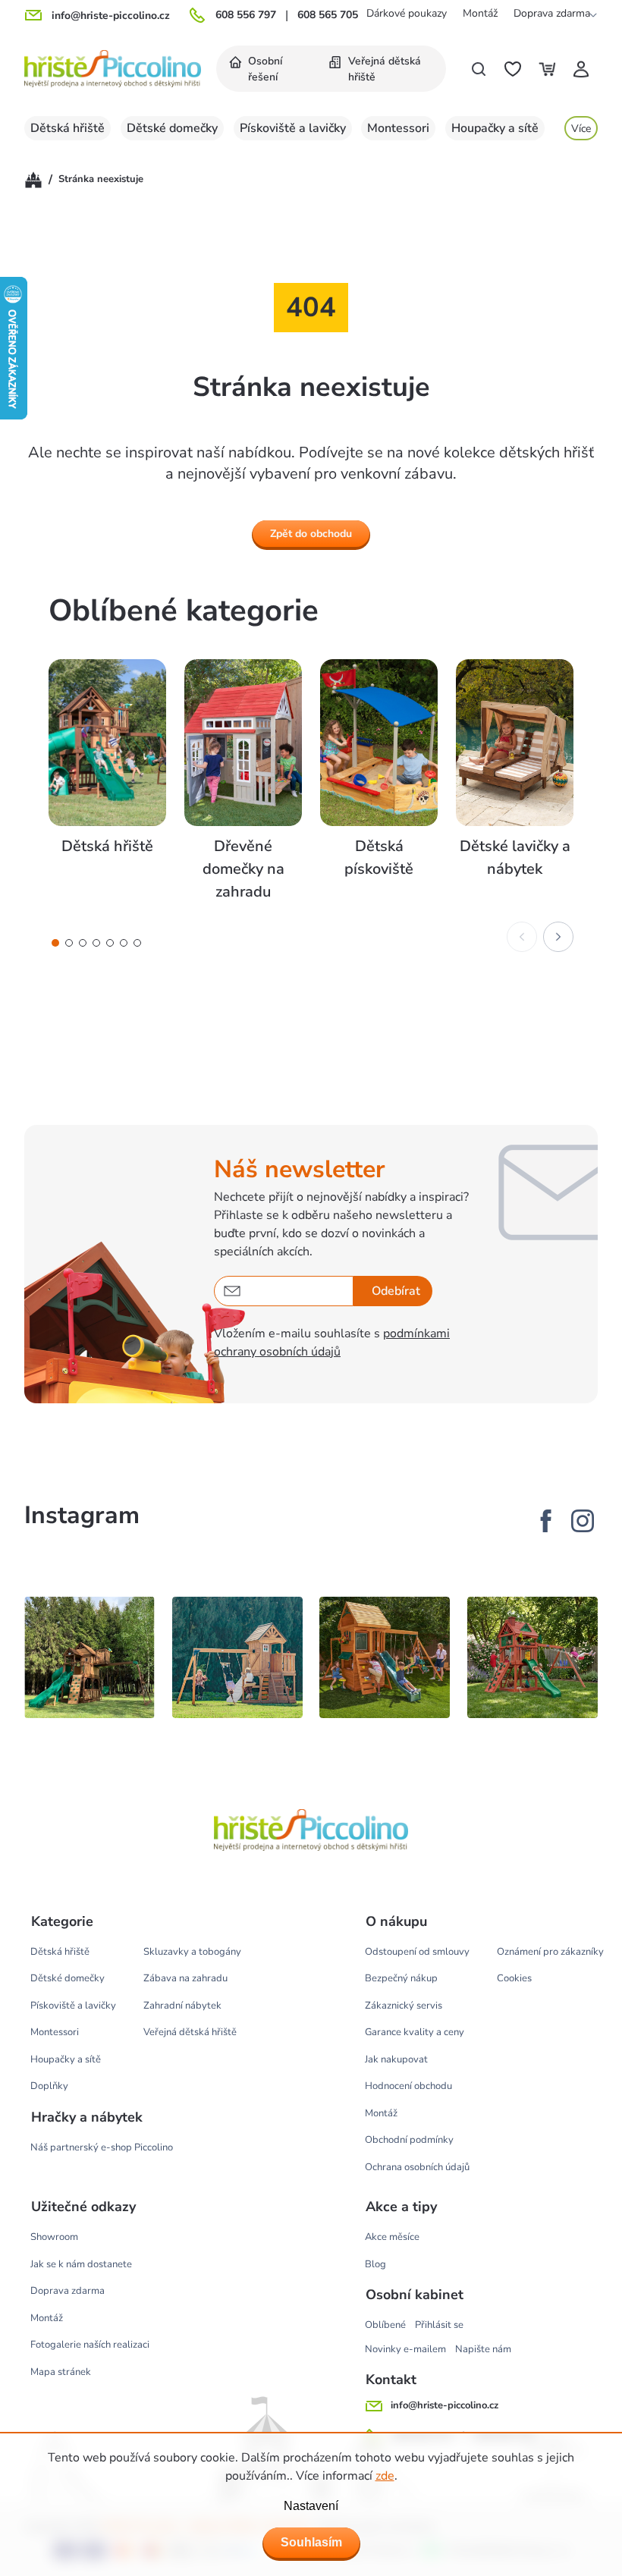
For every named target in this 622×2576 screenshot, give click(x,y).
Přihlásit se (439, 2325)
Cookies (514, 1978)
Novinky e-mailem (405, 2349)
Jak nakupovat (396, 2059)
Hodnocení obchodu (408, 2086)
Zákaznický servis (404, 2006)
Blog (375, 2264)
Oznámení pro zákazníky (550, 1952)
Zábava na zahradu (185, 1978)
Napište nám (483, 2349)
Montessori (55, 2032)
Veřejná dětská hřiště (190, 2032)
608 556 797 (246, 15)
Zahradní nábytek (182, 2006)
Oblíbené (385, 2325)
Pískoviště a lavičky (73, 2006)
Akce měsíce (392, 2237)
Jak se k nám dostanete (81, 2264)
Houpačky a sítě (66, 2059)
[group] (107, 781)
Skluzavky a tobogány (192, 1952)
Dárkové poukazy (407, 13)
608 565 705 (328, 15)
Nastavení (311, 2506)
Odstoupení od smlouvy (417, 1952)
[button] (55, 943)
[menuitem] (266, 69)
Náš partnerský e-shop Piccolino (102, 2147)
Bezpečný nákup (401, 1978)
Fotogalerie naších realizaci (90, 2345)
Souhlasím (311, 2542)
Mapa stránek (61, 2372)
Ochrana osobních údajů (417, 2167)
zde (385, 2476)
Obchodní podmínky (409, 2140)
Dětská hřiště (60, 1952)
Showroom (54, 2237)
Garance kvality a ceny (415, 2032)
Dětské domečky (68, 1978)
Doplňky (49, 2086)
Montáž (480, 13)
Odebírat (396, 1291)
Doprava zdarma (552, 13)
